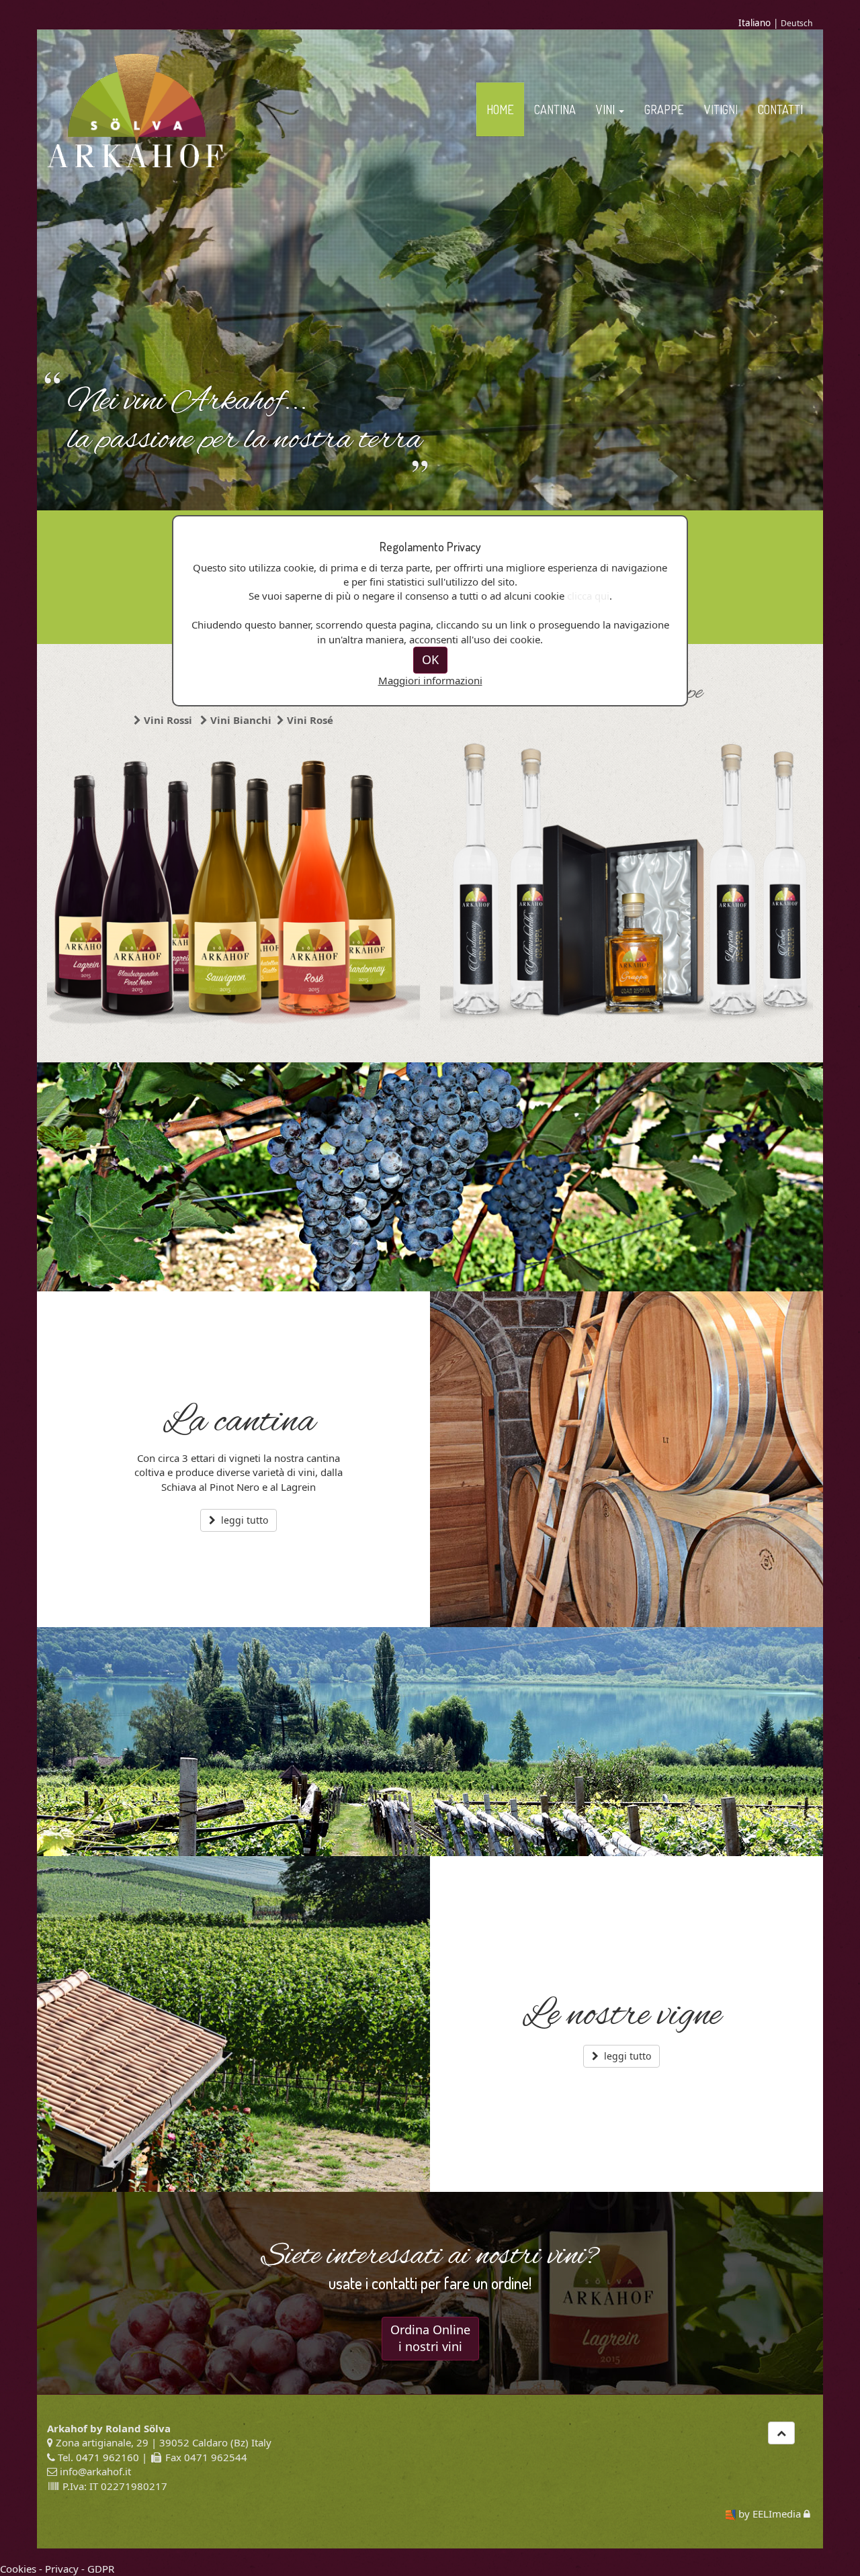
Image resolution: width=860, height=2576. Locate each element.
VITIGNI (721, 109)
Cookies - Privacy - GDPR (57, 2569)
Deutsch (797, 23)
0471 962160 (107, 2457)
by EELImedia (770, 2514)
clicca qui (588, 596)
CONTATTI (780, 109)
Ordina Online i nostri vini (430, 2338)
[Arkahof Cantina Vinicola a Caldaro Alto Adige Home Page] (135, 110)
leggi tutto (243, 1520)
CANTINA (555, 109)
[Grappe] (627, 884)
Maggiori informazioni (430, 680)
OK (430, 659)
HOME (500, 109)
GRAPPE (664, 109)
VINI (607, 109)
